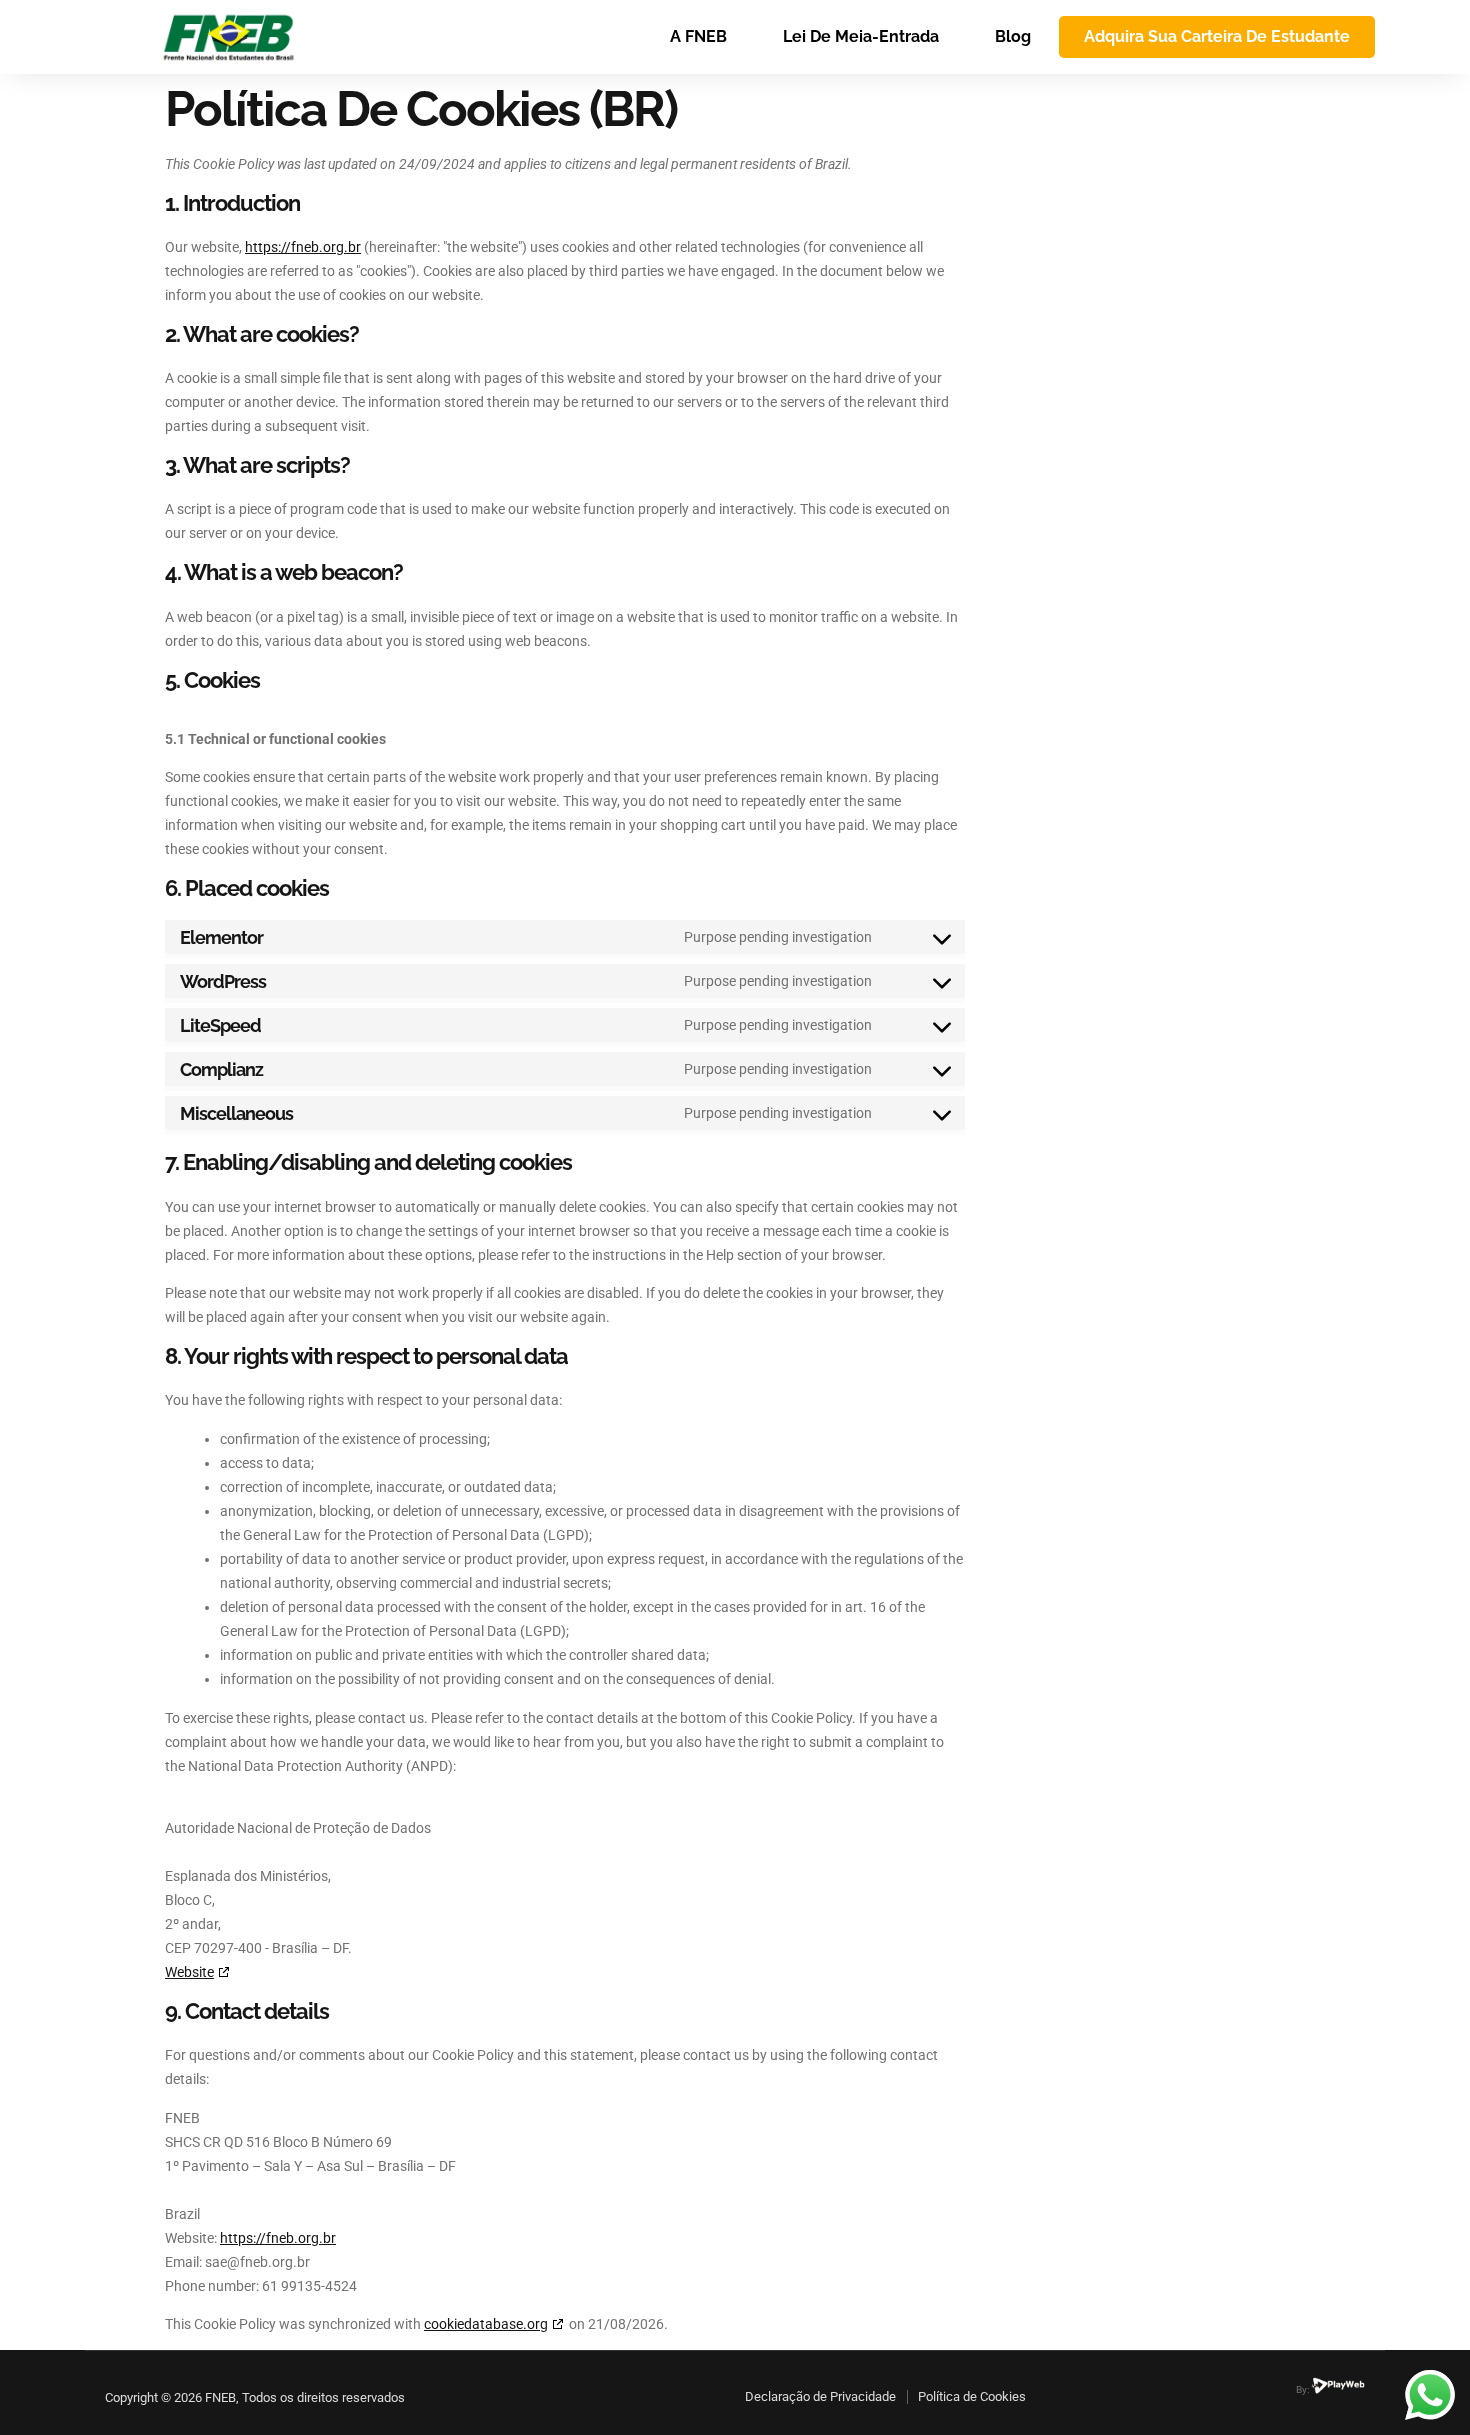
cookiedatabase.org (486, 2324)
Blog (1013, 36)
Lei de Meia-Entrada (861, 36)
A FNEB (698, 36)
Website (189, 1972)
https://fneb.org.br (303, 247)
